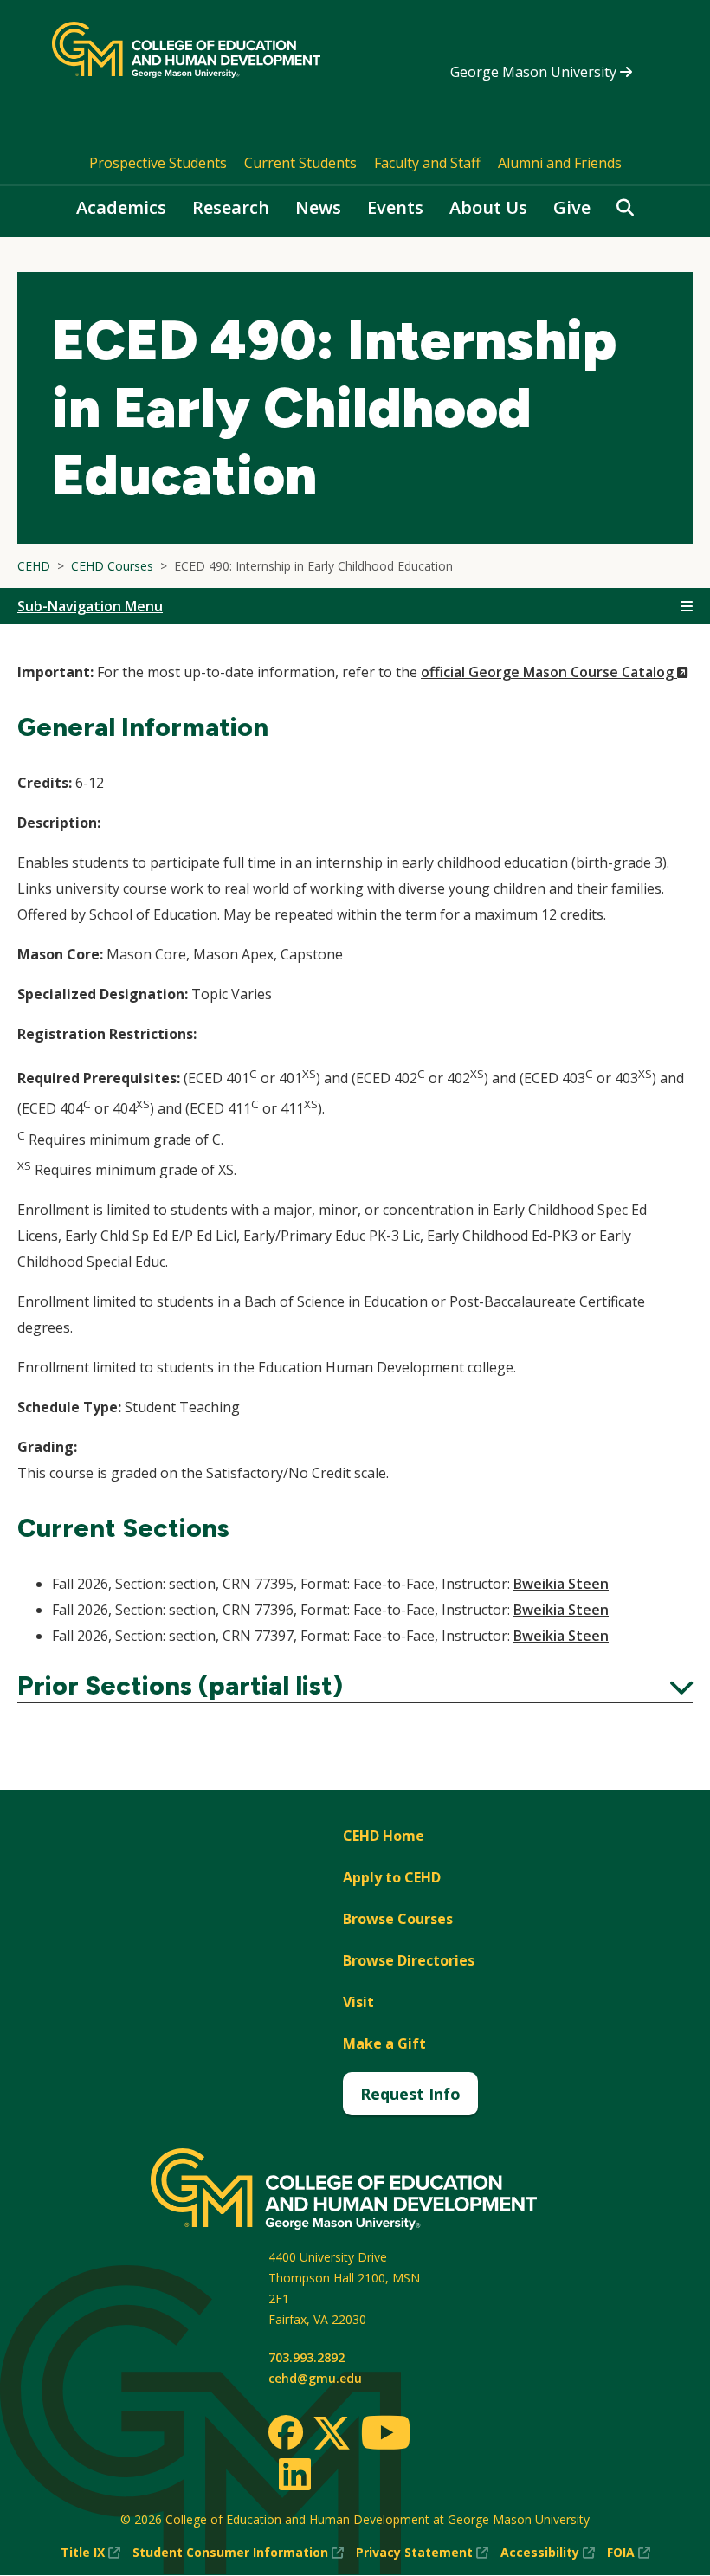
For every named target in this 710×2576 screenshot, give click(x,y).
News (318, 207)
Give (572, 207)
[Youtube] (386, 2435)
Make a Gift (384, 2043)
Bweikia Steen (561, 1584)
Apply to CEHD (392, 1877)
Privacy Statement (422, 2553)
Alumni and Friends (560, 163)
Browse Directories (409, 1960)
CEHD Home (384, 1836)
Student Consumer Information (238, 2553)
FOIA (629, 2553)
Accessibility (548, 2553)
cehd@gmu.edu (315, 2378)
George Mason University (535, 72)
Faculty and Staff (427, 163)
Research (231, 207)
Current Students (300, 163)
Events (395, 207)
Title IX (90, 2553)
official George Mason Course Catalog (555, 672)
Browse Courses (398, 1919)
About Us (488, 207)
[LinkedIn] (294, 2474)
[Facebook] (286, 2432)
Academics (121, 207)
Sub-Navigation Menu (90, 606)
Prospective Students (158, 163)
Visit (358, 2002)
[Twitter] (332, 2434)
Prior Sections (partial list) (355, 1686)
